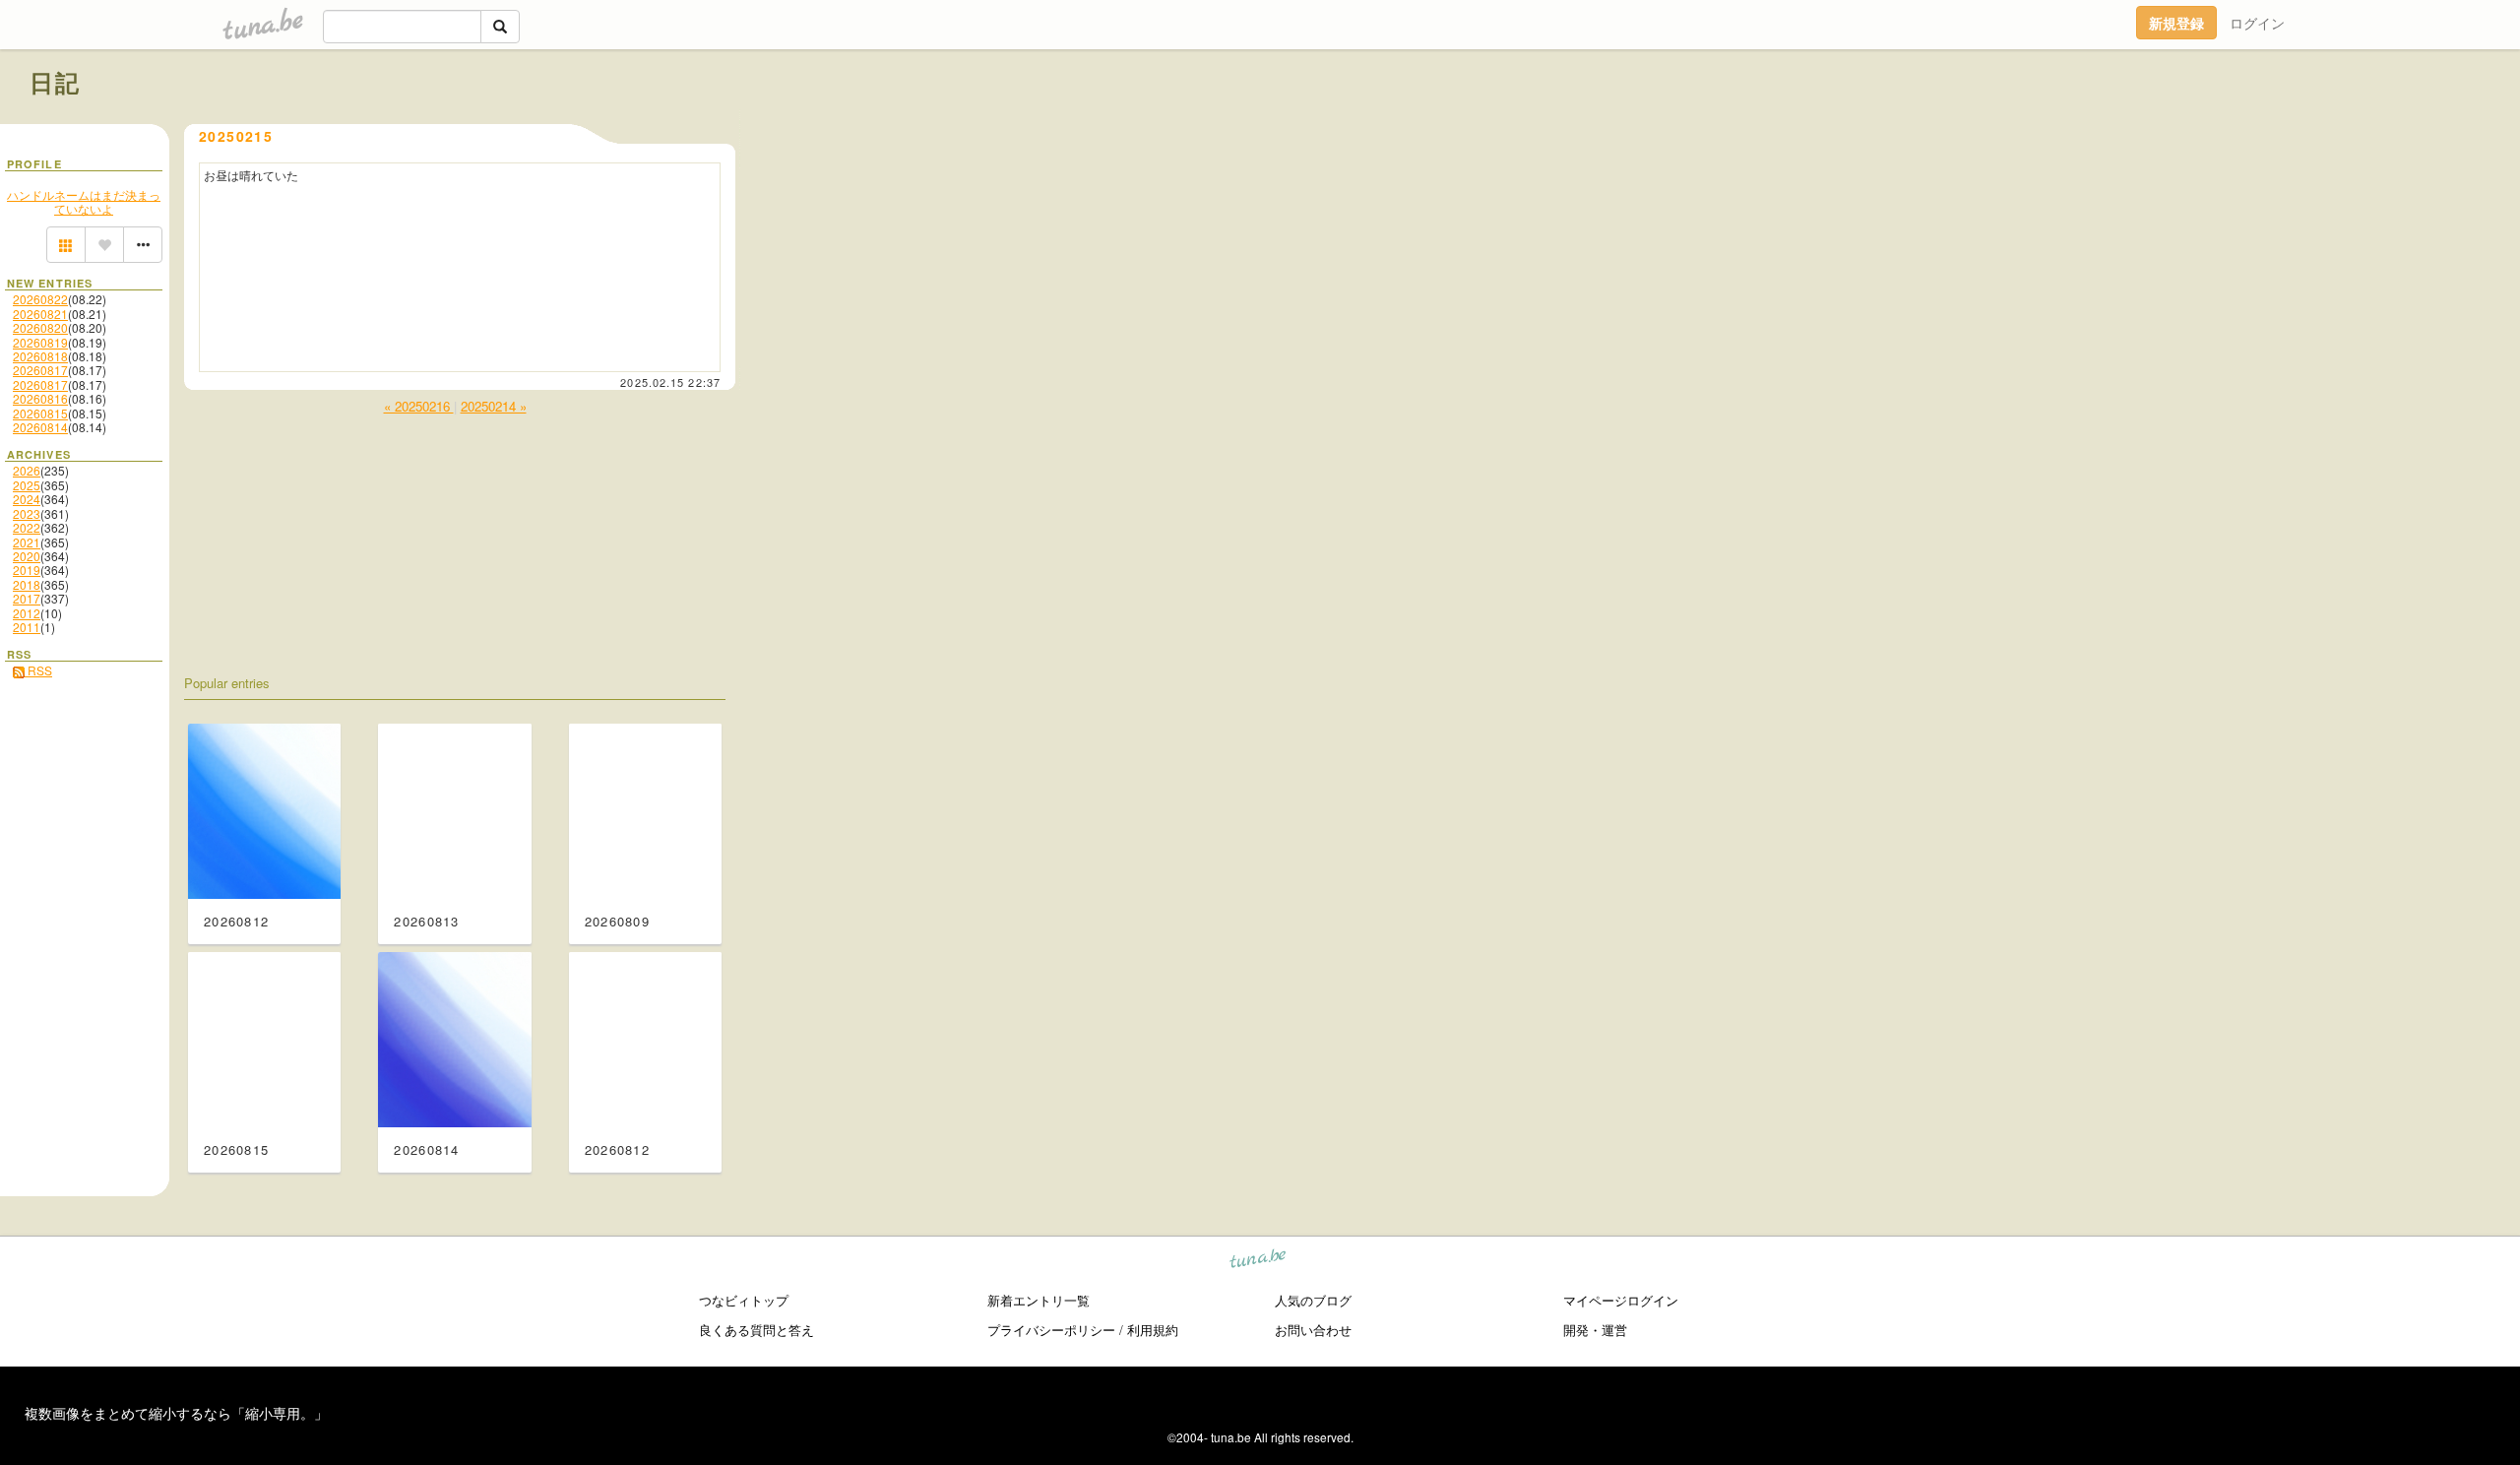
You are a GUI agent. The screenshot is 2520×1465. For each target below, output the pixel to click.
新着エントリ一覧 (1039, 1300)
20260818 (40, 356)
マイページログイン (1621, 1300)
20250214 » (494, 406)
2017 (27, 598)
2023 (27, 513)
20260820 (40, 327)
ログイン (2257, 23)
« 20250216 (419, 406)
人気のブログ (1313, 1300)
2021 (27, 542)
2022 (27, 527)
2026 (27, 470)
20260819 (40, 342)
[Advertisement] (2266, 126)
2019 (27, 570)
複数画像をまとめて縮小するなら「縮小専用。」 (176, 1413)
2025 (27, 485)
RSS (38, 670)
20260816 (40, 398)
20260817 (40, 370)
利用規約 (1153, 1330)
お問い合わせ (1313, 1330)
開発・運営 (1595, 1330)
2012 (27, 613)
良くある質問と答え (756, 1330)
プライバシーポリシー (1051, 1330)
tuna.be (1259, 1262)
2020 (27, 556)
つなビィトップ (744, 1300)
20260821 (40, 314)
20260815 (40, 413)
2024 (27, 499)
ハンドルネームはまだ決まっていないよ (84, 201)
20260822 (40, 299)
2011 (27, 627)
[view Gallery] (66, 245)
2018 (27, 584)
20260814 (40, 427)
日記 (56, 82)
